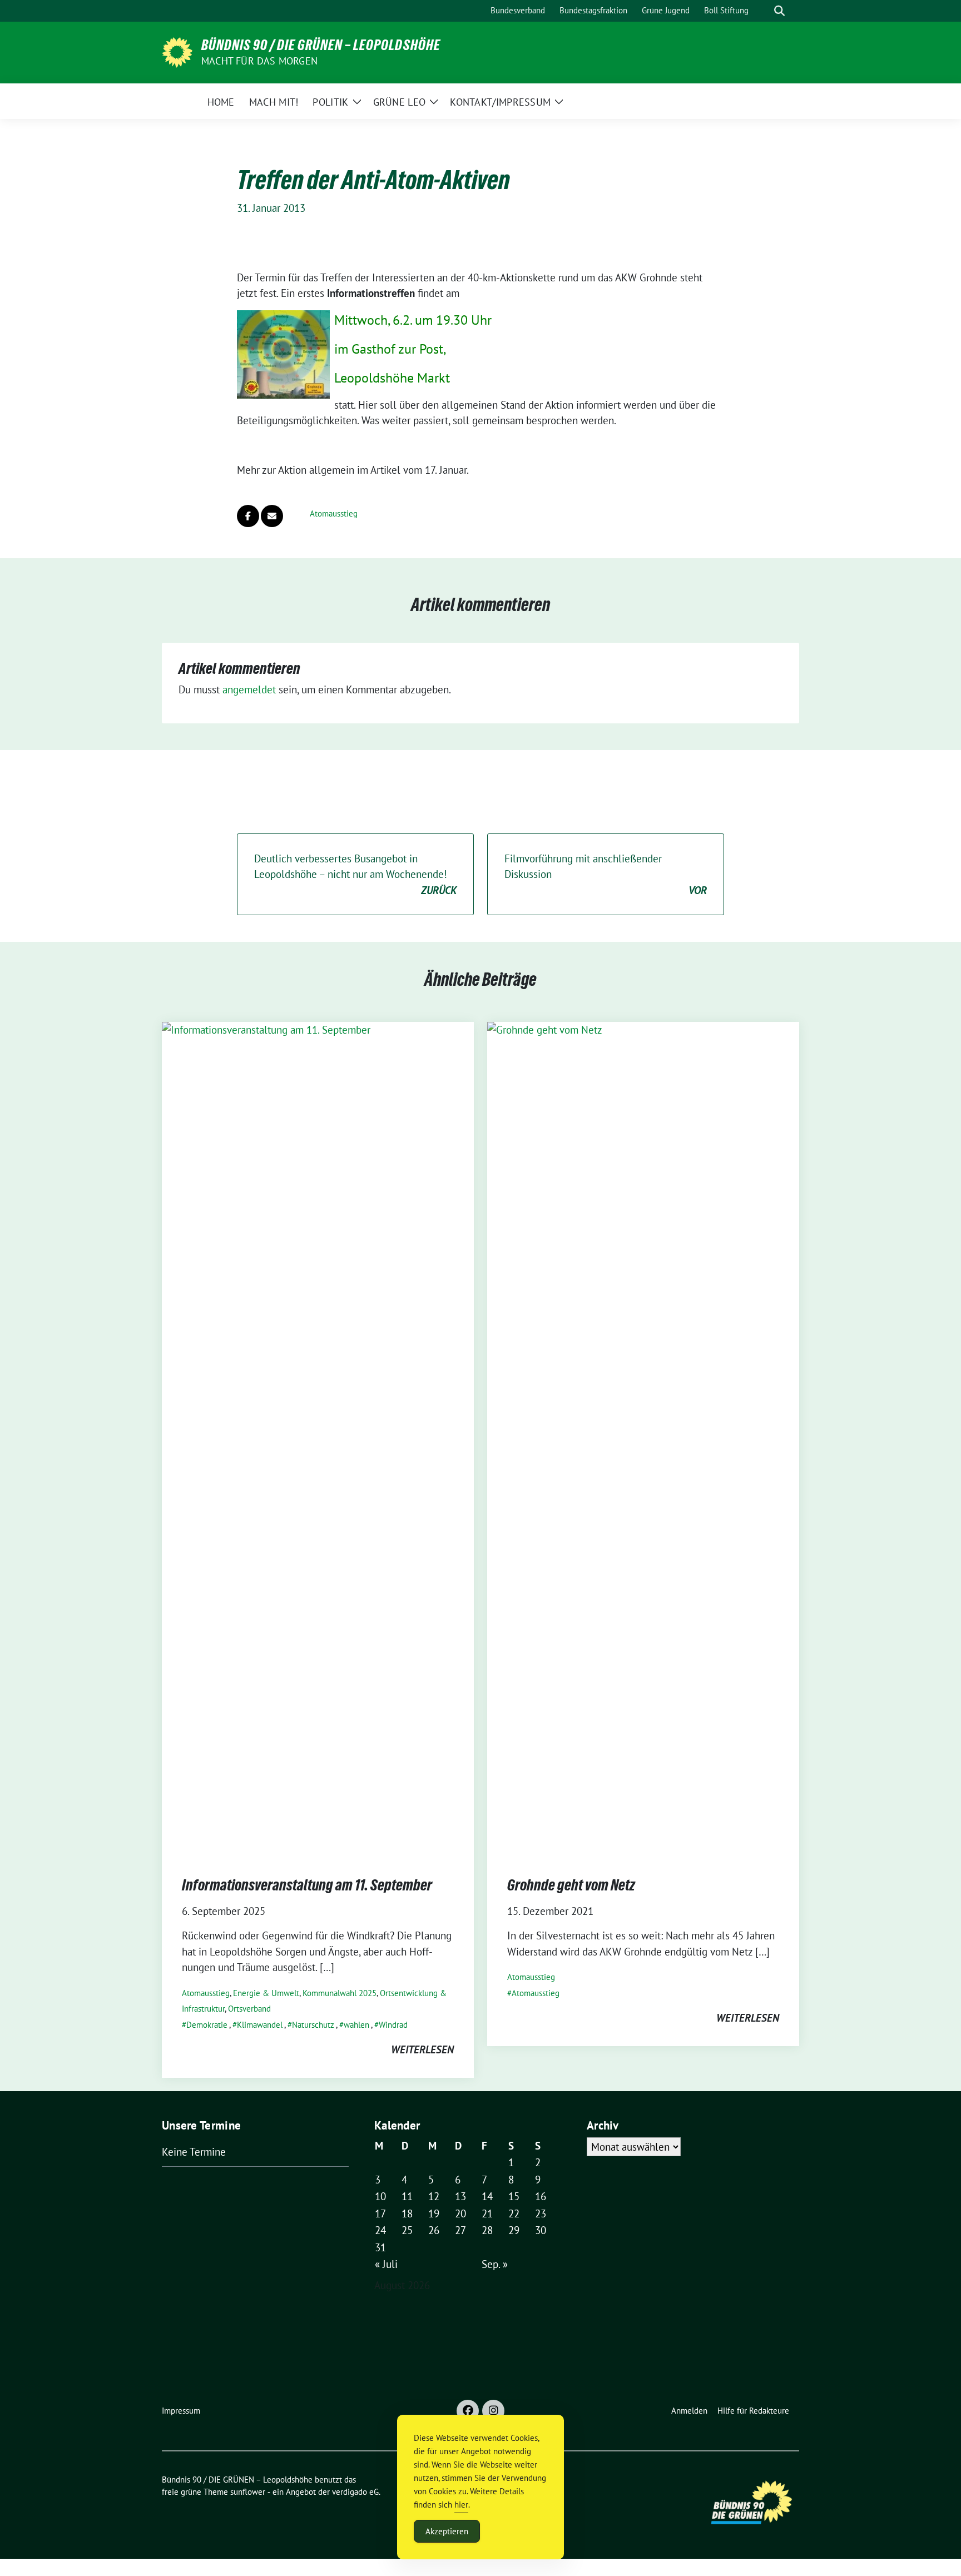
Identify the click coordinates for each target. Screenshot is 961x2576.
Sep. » (495, 2264)
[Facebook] (468, 2411)
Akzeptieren (447, 2531)
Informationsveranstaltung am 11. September (307, 1885)
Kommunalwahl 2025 (340, 1993)
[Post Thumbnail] (318, 1438)
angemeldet (249, 689)
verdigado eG (355, 2492)
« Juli (386, 2264)
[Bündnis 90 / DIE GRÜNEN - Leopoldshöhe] (177, 51)
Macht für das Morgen (259, 61)
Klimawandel (260, 2025)
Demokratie (207, 2025)
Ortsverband (249, 2009)
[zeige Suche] (779, 11)
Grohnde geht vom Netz (571, 1885)
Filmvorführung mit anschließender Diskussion (606, 874)
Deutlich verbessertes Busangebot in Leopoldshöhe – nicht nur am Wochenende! (355, 874)
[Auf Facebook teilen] (248, 516)
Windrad (393, 2025)
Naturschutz (313, 2025)
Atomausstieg (334, 513)
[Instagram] (493, 2411)
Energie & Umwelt (266, 1993)
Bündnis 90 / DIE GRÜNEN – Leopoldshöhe (321, 45)
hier (461, 2505)
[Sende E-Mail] (272, 516)
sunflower (248, 2492)
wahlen (356, 2025)
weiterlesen (422, 2049)
